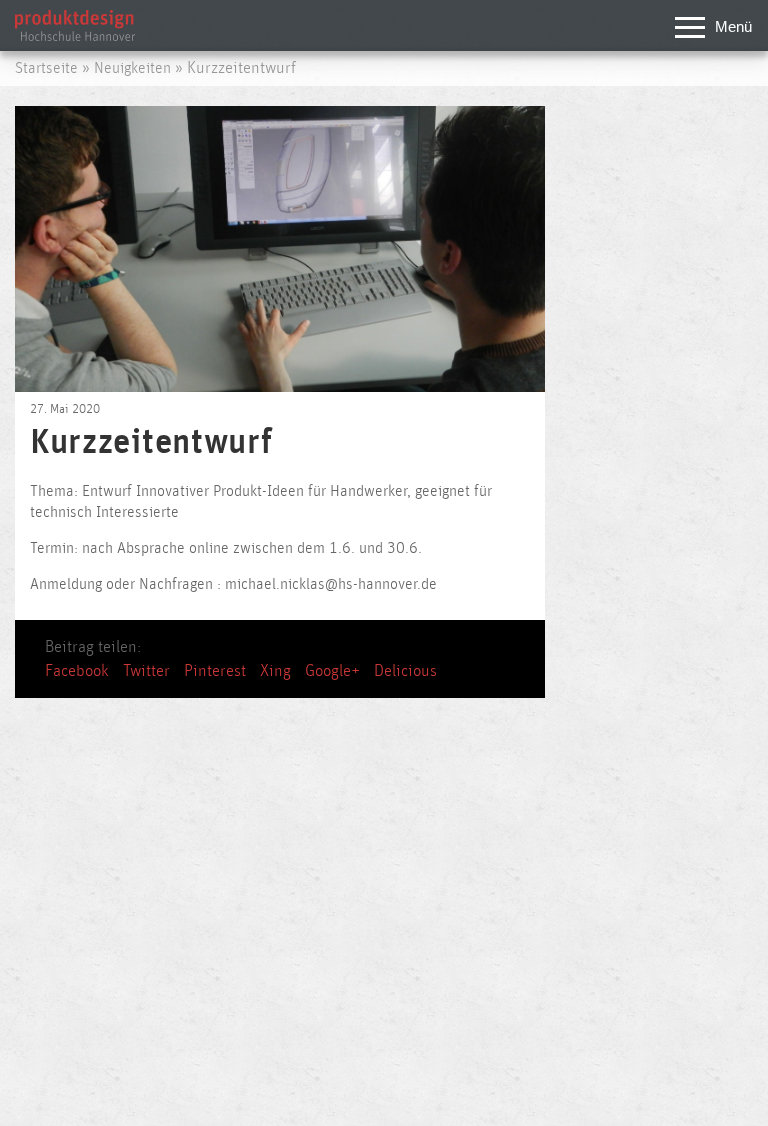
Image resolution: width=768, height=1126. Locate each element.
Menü (733, 26)
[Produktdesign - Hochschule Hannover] (75, 36)
